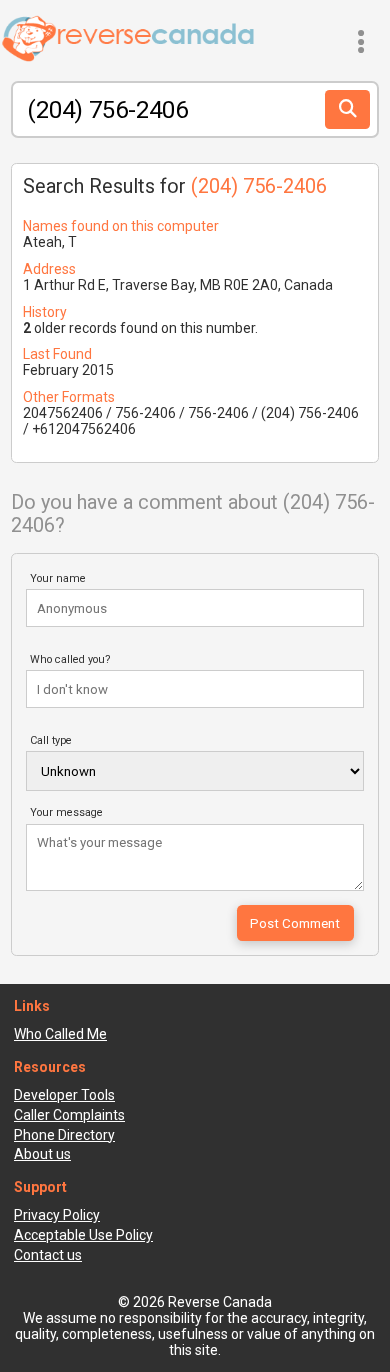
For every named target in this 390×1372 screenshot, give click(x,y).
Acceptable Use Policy (83, 1235)
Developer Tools (64, 1095)
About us (42, 1154)
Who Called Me (60, 1034)
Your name (58, 578)
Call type (51, 740)
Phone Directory (64, 1135)
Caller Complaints (69, 1115)
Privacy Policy (57, 1215)
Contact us (48, 1255)
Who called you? (70, 659)
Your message (66, 812)
